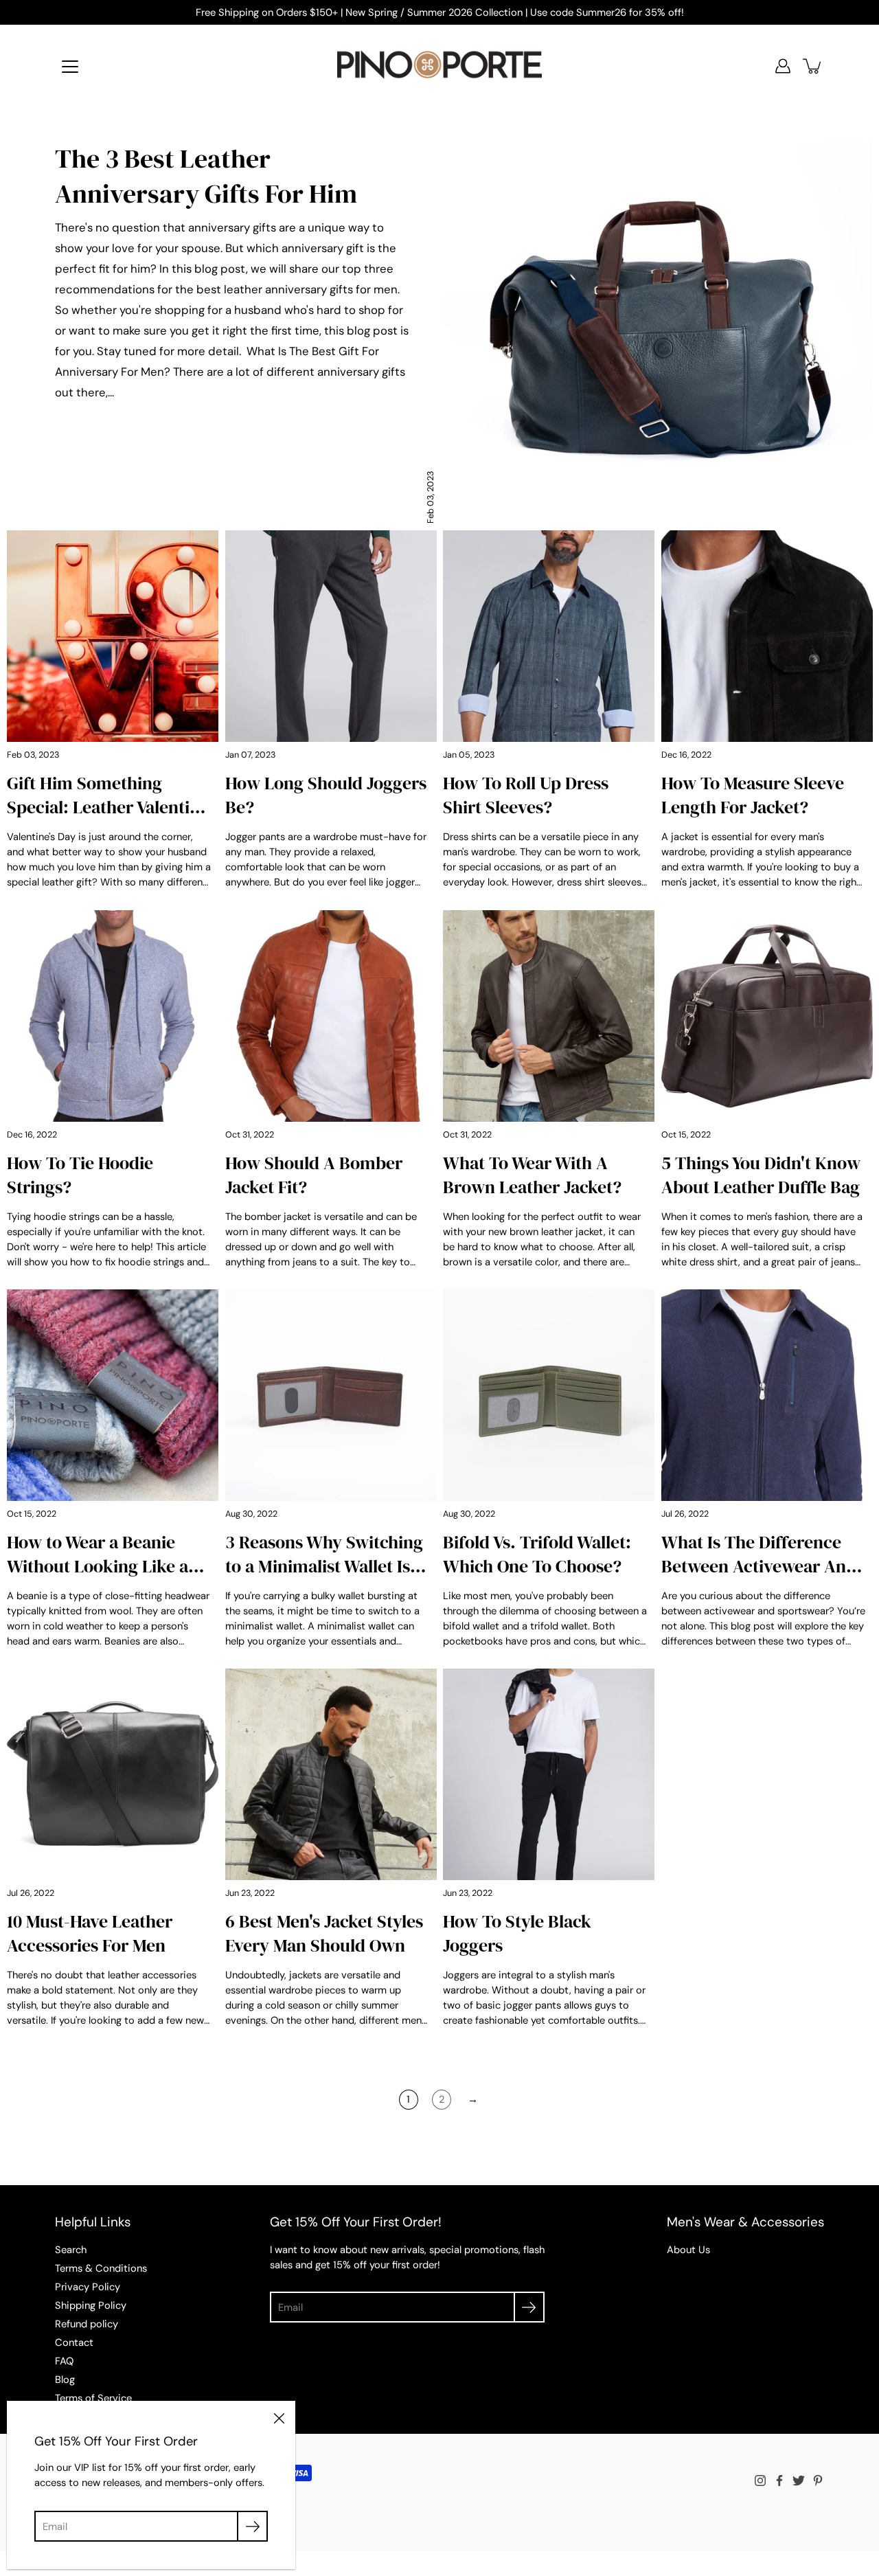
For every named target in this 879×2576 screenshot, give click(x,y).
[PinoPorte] (439, 66)
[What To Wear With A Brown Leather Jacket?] (549, 1016)
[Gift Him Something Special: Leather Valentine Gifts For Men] (113, 636)
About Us (688, 2250)
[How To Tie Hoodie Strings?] (113, 1016)
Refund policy (87, 2324)
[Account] (783, 66)
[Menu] (70, 67)
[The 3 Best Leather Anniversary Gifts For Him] (658, 332)
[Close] (279, 2417)
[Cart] (813, 66)
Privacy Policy (88, 2287)
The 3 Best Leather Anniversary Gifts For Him (206, 176)
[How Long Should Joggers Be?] (331, 636)
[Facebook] (779, 2481)
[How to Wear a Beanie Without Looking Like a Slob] (113, 1395)
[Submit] (529, 2307)
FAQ (64, 2361)
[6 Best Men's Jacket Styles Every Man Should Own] (331, 1774)
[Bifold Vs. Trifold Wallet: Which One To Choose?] (549, 1395)
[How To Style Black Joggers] (549, 1774)
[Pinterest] (818, 2481)
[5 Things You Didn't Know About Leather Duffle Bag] (767, 1016)
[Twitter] (799, 2481)
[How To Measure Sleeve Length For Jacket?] (767, 636)
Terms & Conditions (101, 2268)
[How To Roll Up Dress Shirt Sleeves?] (549, 636)
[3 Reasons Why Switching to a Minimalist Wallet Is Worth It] (331, 1395)
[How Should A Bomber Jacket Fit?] (331, 1016)
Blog (65, 2380)
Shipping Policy (91, 2305)
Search (71, 2250)
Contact (74, 2342)
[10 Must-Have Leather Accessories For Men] (113, 1774)
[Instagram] (760, 2481)
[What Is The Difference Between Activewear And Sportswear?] (767, 1395)
